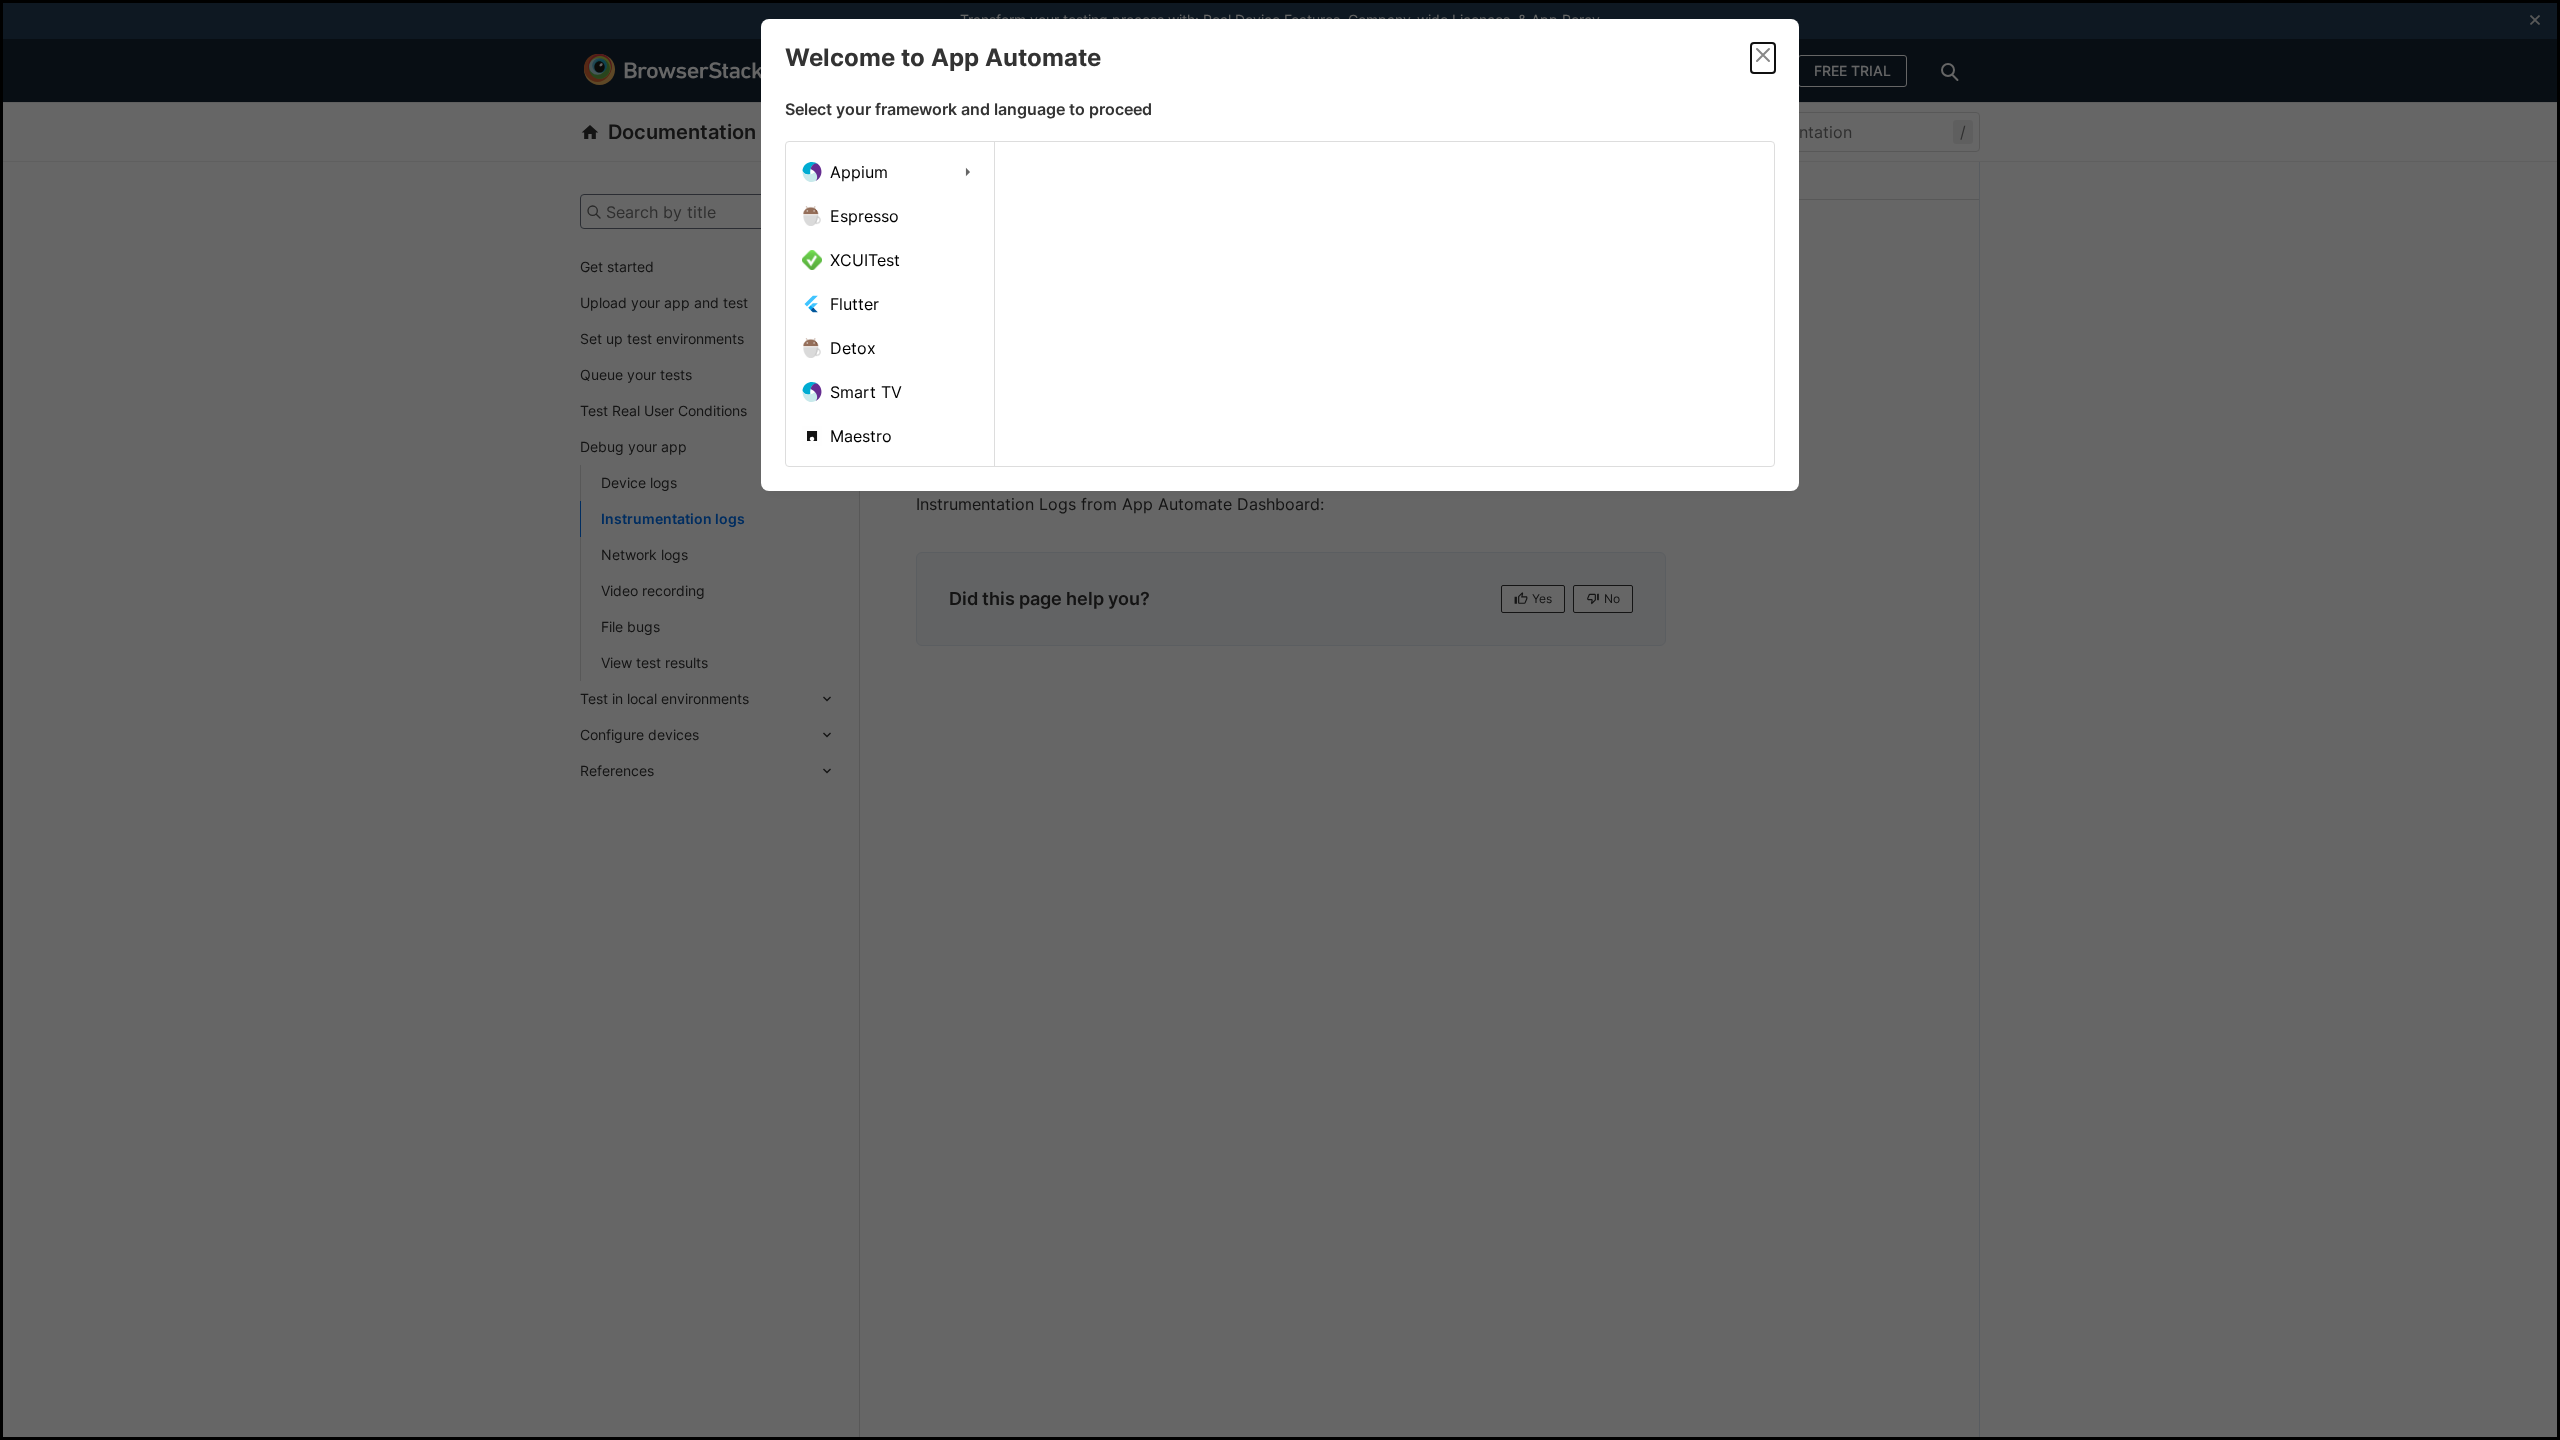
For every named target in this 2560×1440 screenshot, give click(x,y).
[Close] (1763, 58)
